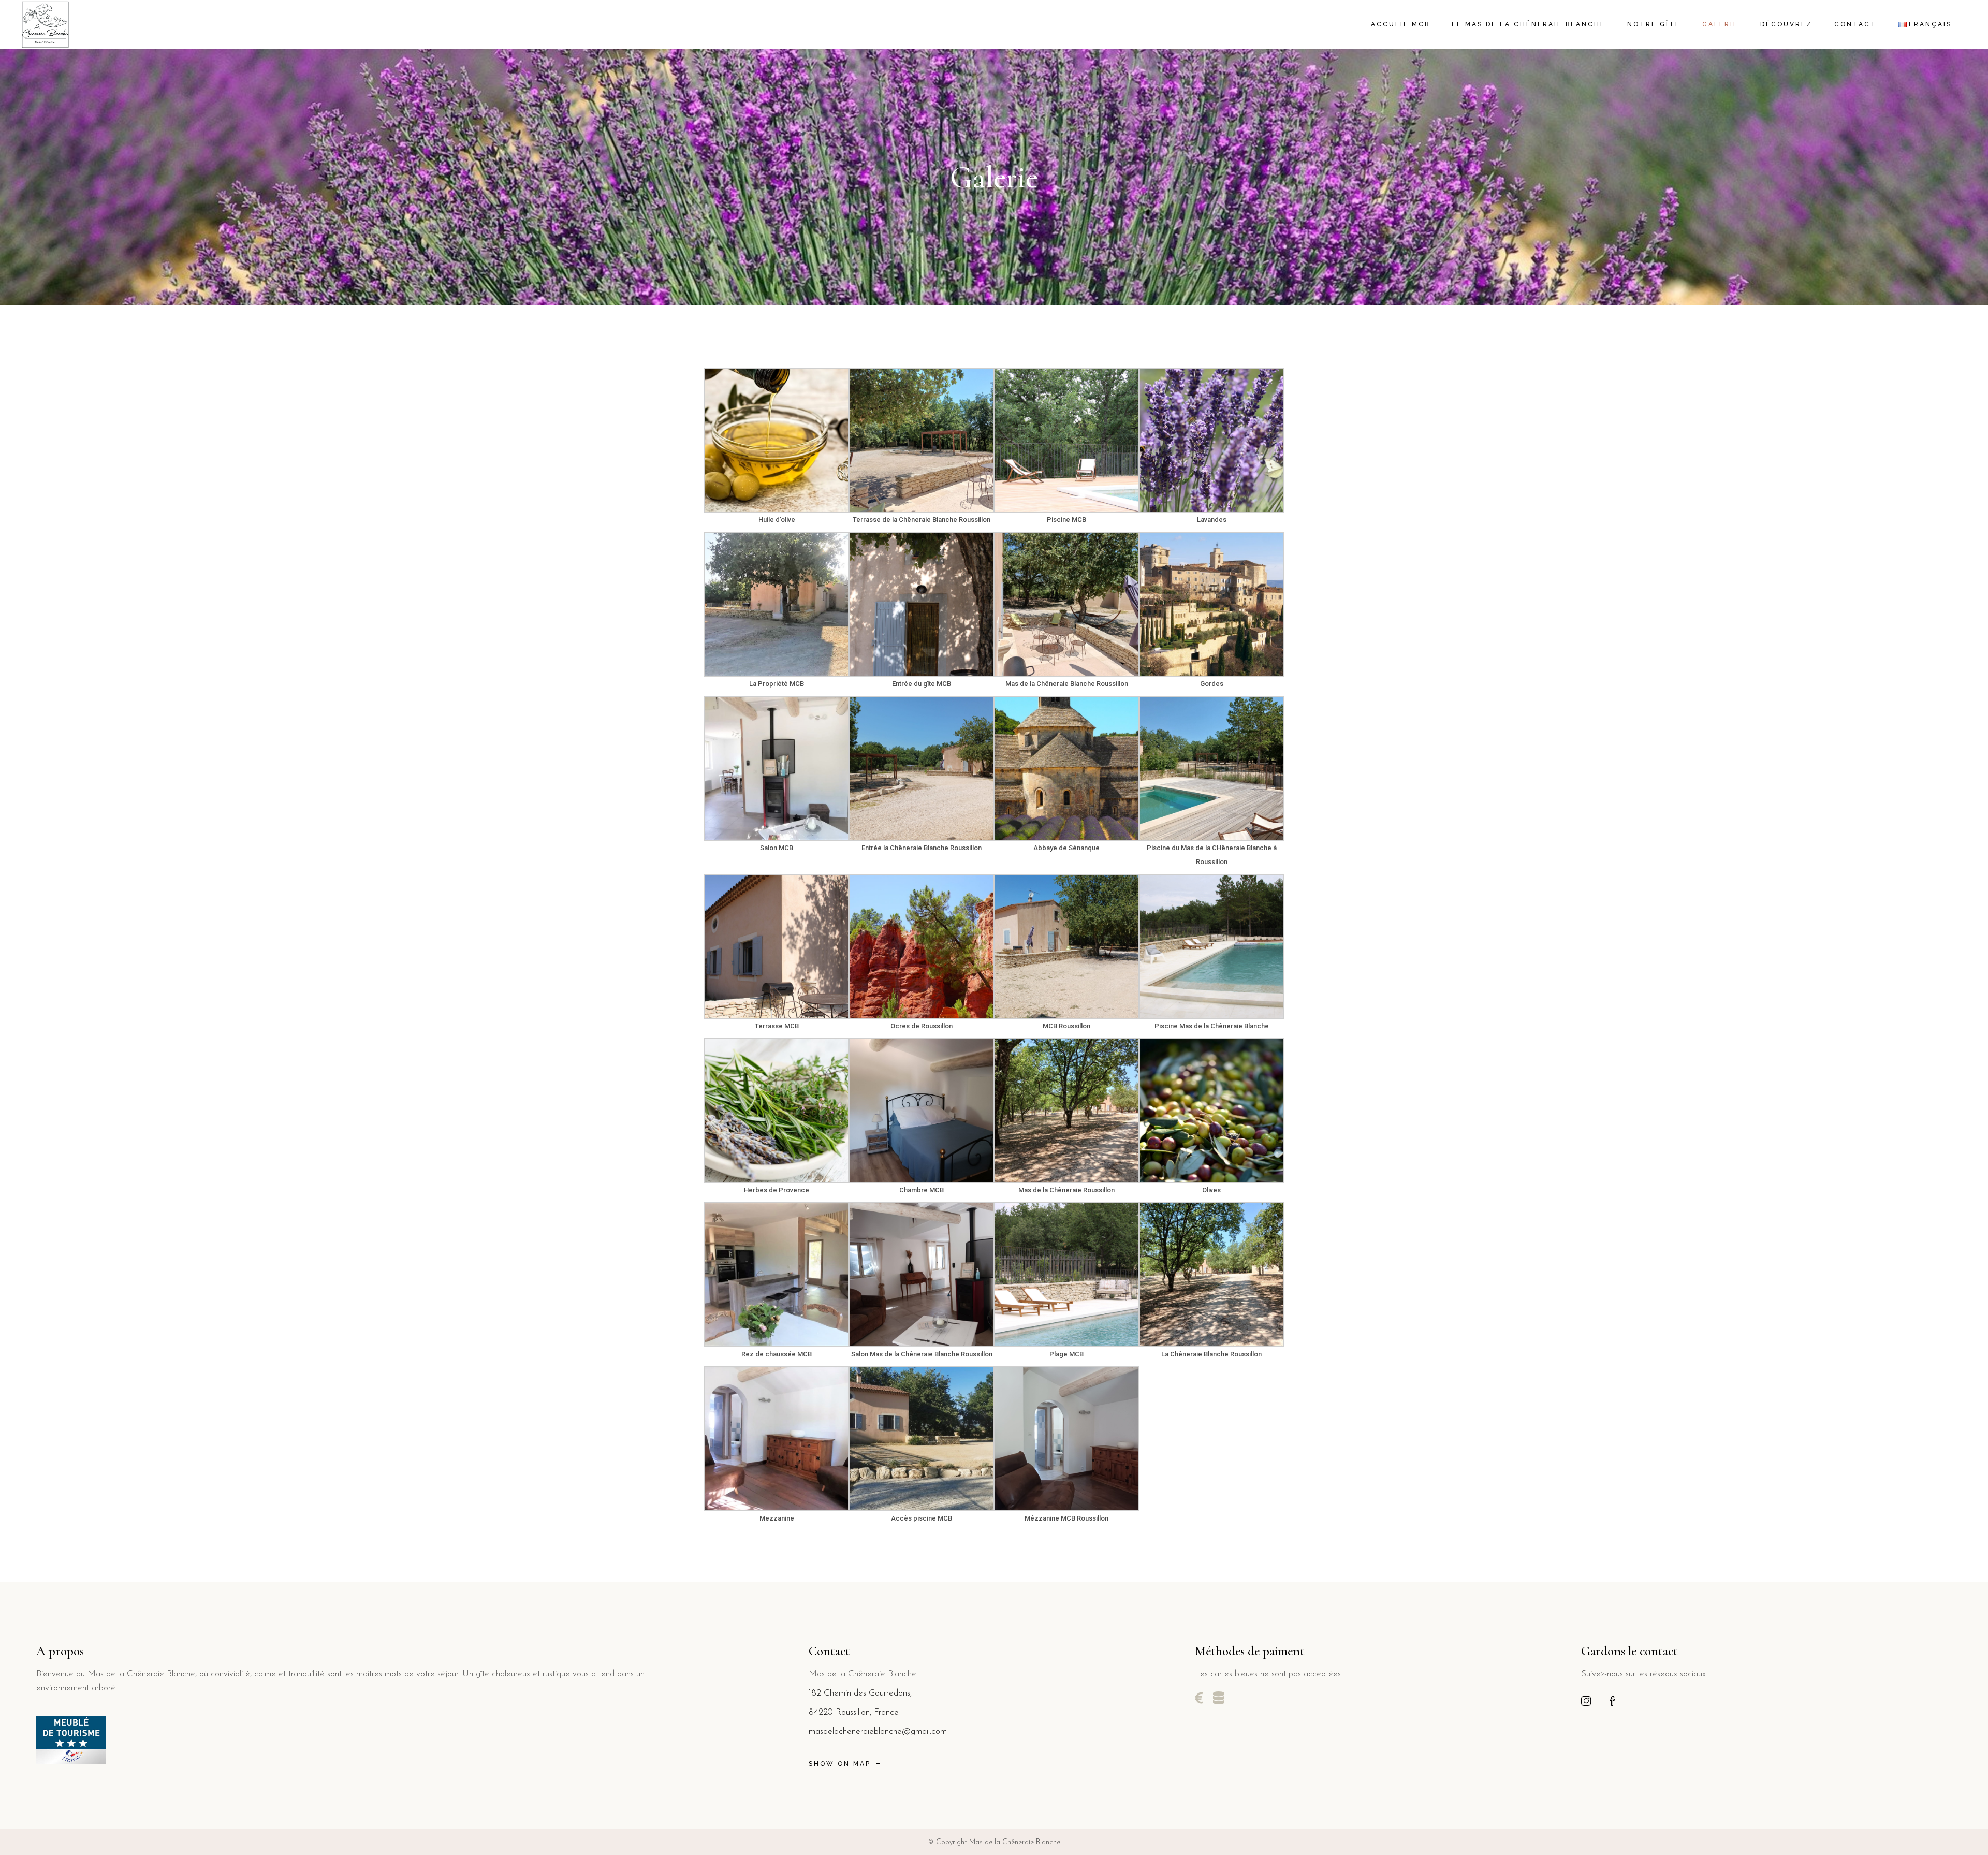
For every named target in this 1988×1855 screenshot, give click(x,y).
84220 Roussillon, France (854, 1712)
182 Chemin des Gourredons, (860, 1693)
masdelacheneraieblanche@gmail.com (878, 1732)
